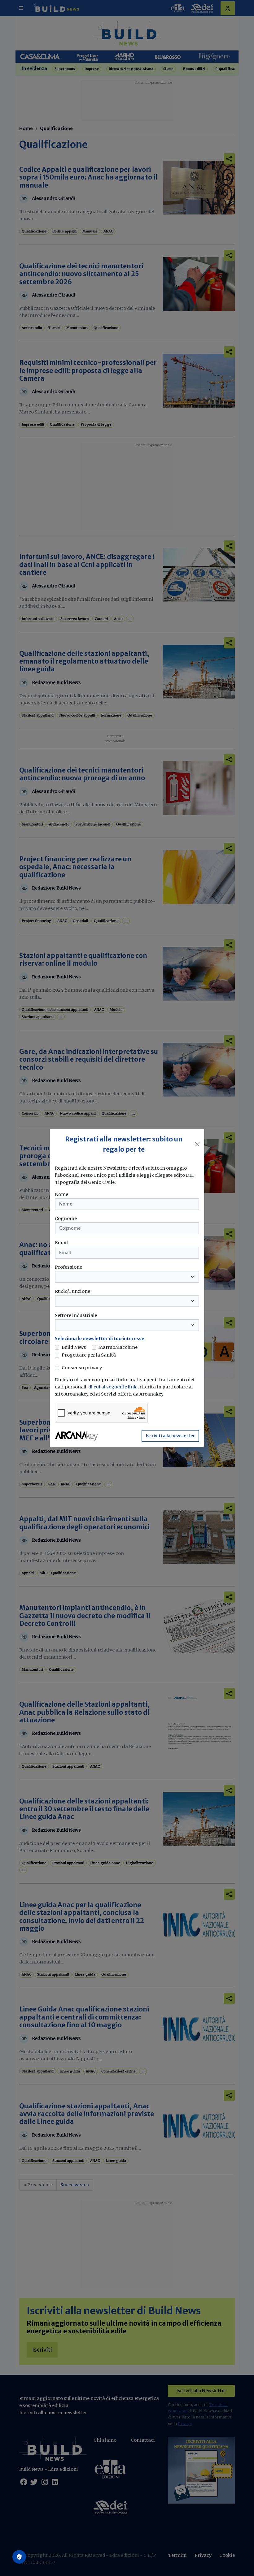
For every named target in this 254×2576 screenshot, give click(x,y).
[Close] (197, 1144)
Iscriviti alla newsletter (170, 1436)
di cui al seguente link (113, 1387)
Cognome (66, 1219)
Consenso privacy (82, 1368)
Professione (68, 1267)
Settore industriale (76, 1315)
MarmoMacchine (118, 1347)
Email (61, 1243)
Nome (61, 1194)
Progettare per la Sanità (89, 1355)
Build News (74, 1347)
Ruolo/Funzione (72, 1291)
